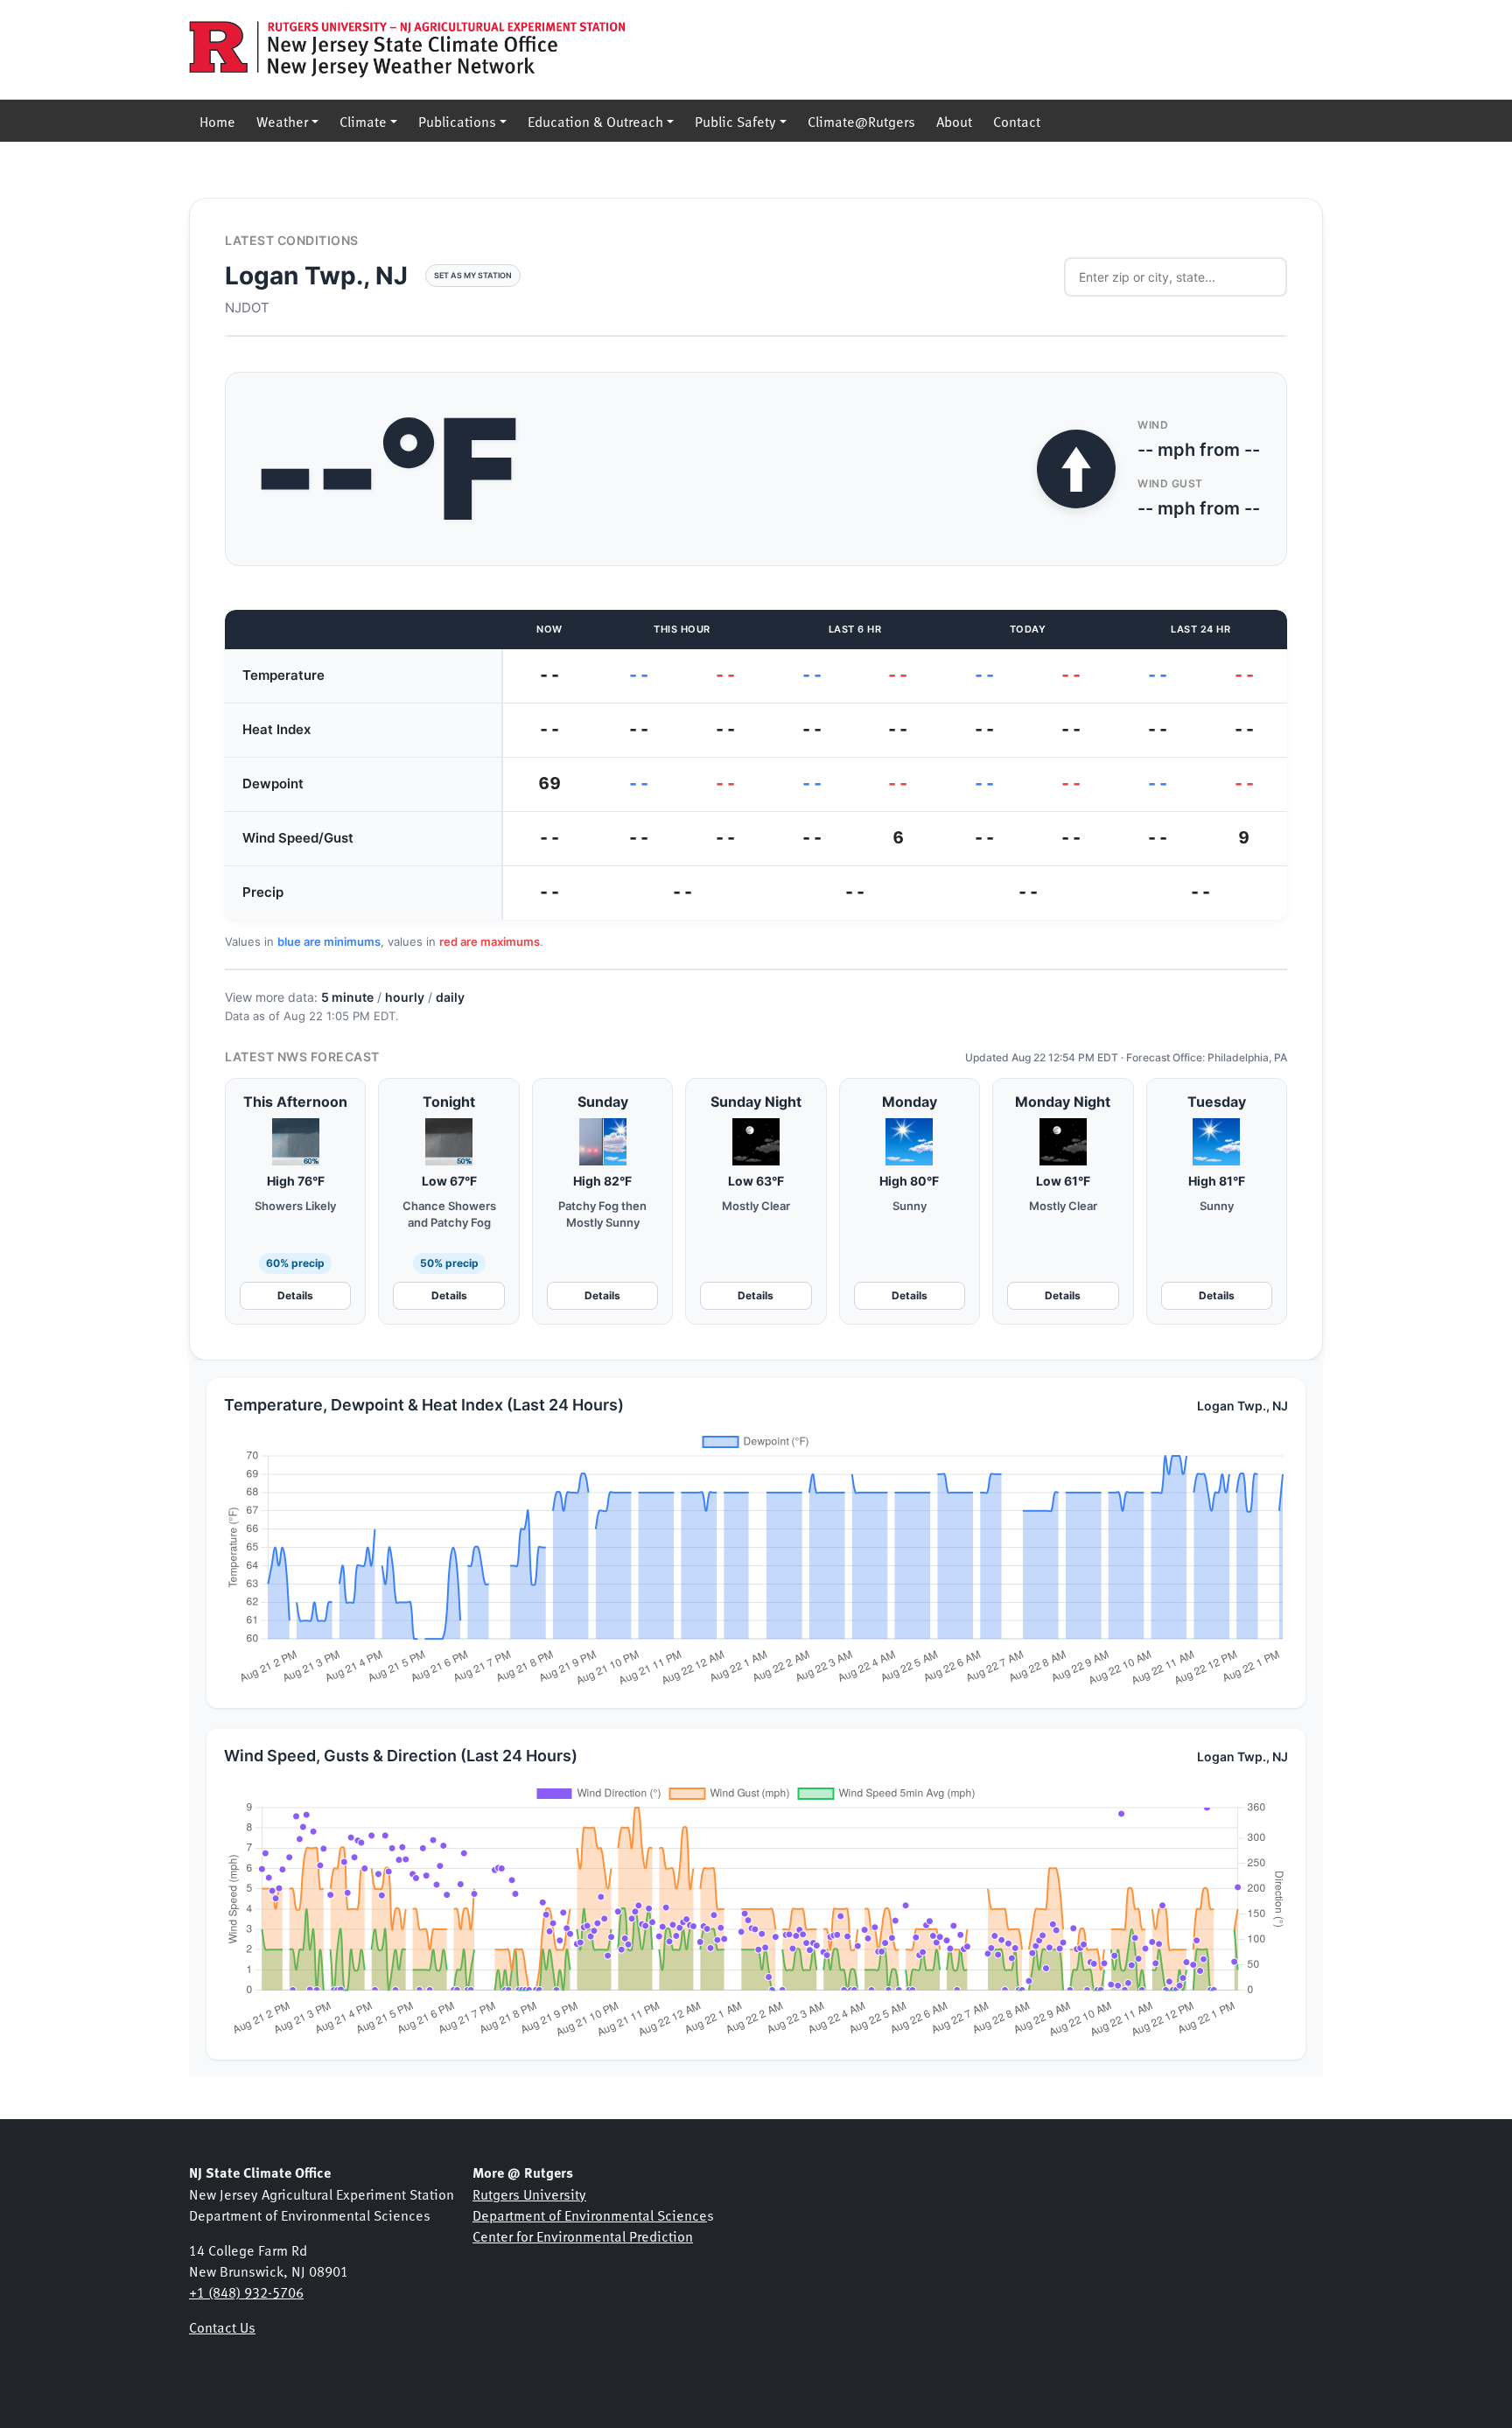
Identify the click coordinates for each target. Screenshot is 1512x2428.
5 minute (347, 997)
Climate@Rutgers (861, 121)
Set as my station (473, 275)
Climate (363, 121)
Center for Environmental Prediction (583, 2236)
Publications (457, 121)
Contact (1017, 121)
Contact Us (222, 2327)
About (954, 121)
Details (295, 1295)
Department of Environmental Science (590, 2215)
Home (217, 121)
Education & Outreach (595, 121)
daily (450, 997)
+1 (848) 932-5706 (246, 2292)
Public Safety (735, 121)
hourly (405, 997)
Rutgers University (529, 2194)
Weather (282, 121)
